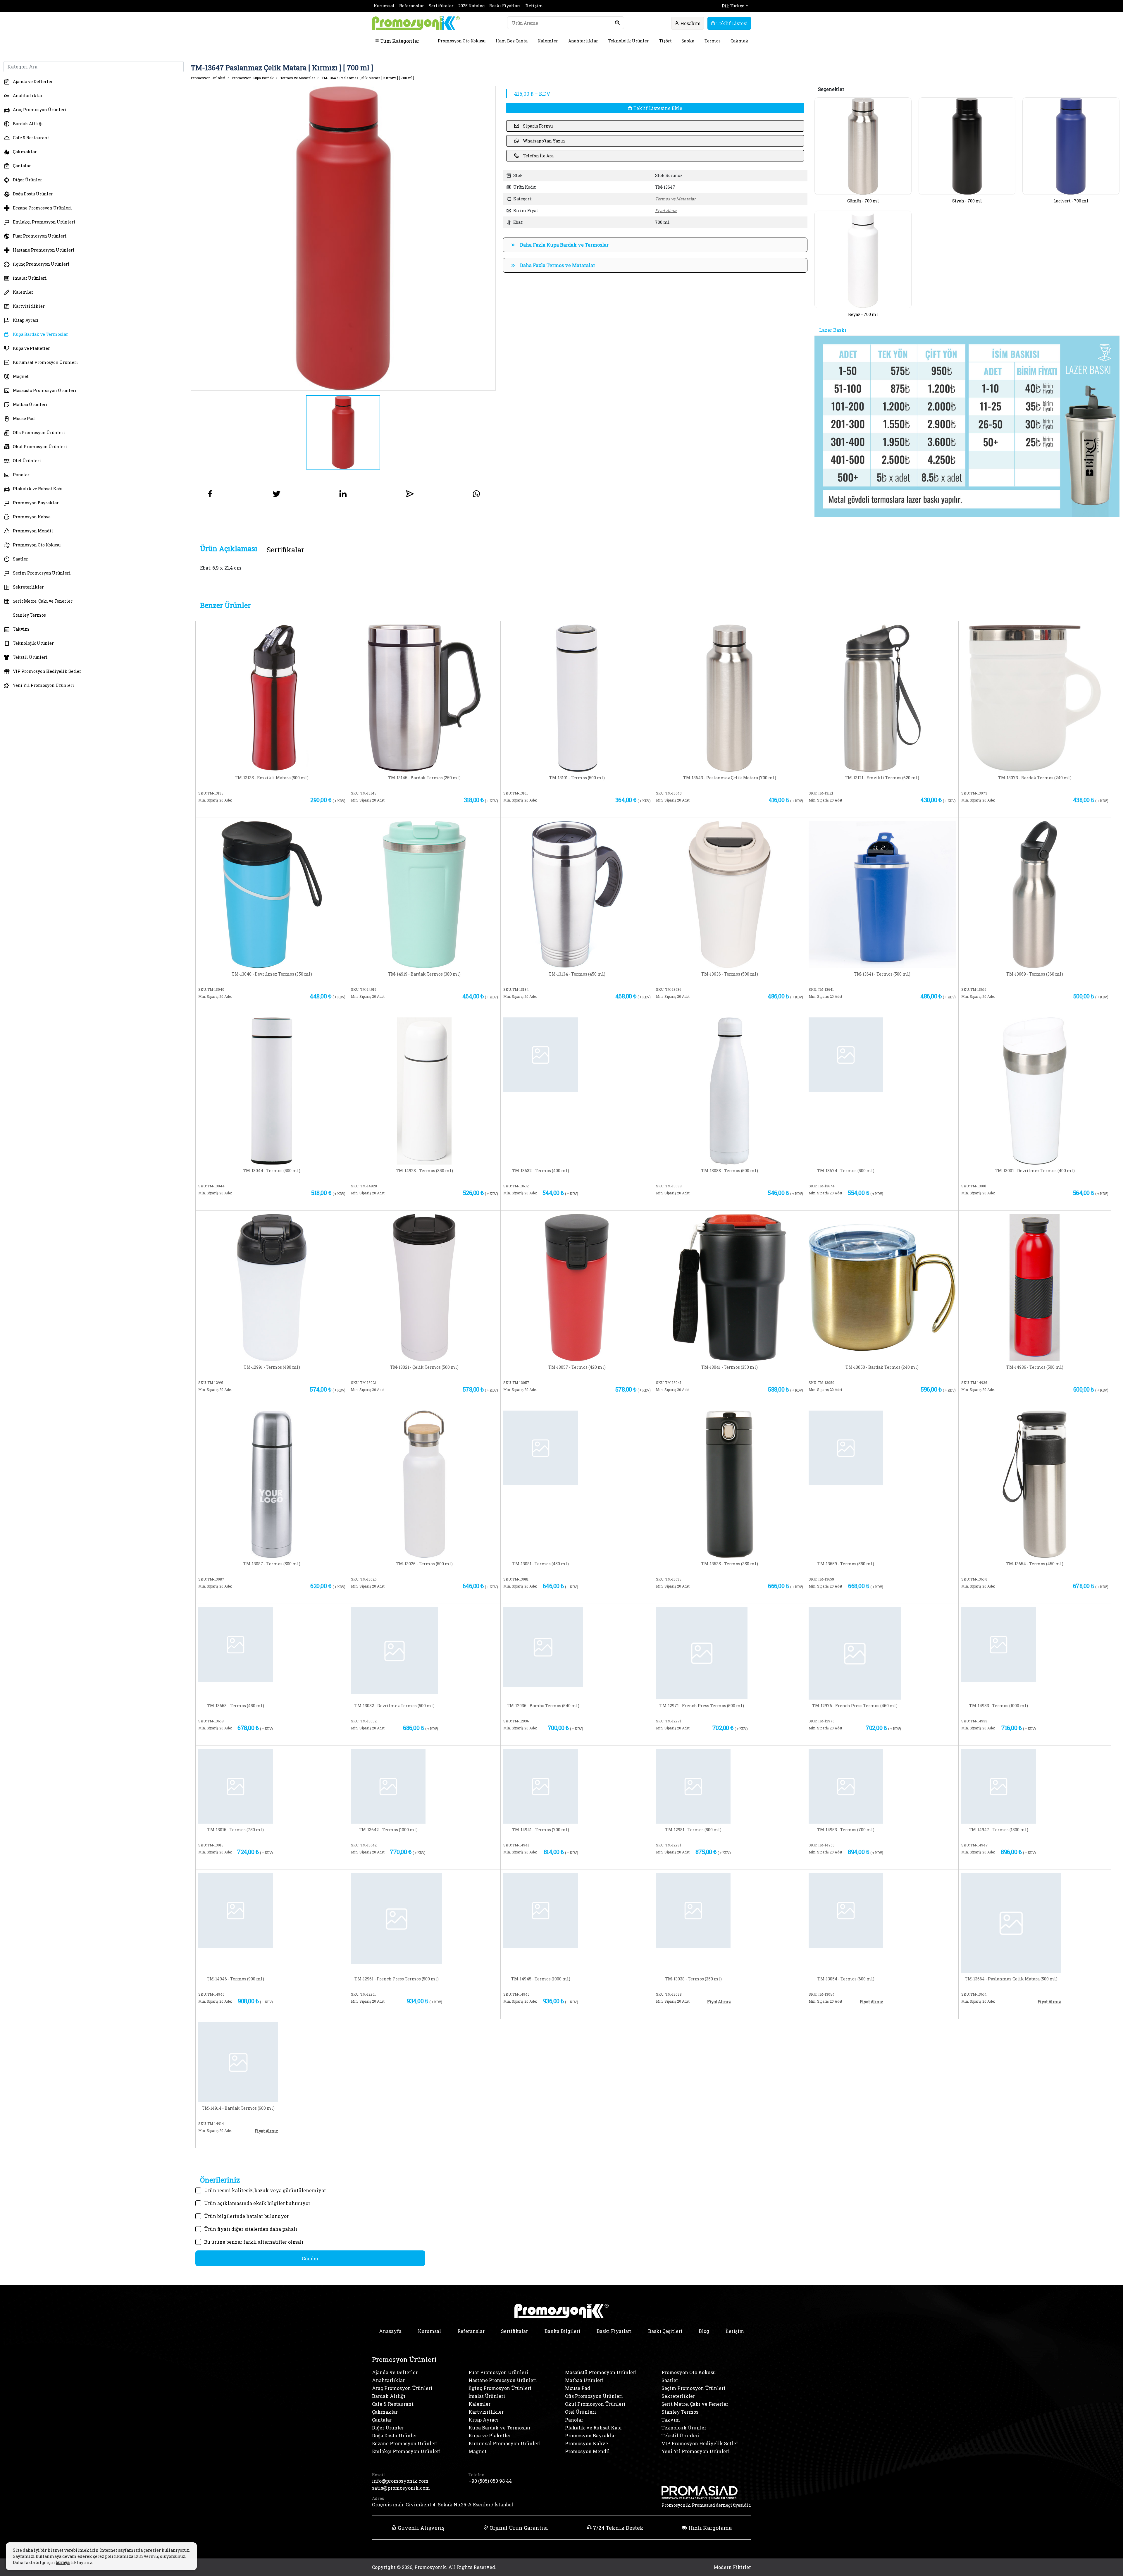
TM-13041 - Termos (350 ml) (730, 1367)
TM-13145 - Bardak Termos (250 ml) (424, 778)
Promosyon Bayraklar (36, 503)
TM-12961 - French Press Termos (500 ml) (397, 1979)
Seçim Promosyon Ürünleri (42, 573)
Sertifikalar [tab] (285, 550)
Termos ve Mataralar (298, 78)
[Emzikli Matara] (272, 698)
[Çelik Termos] (424, 1287)
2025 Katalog (471, 6)
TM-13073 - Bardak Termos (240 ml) (1035, 778)
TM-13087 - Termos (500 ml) (272, 1564)
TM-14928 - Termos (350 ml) (424, 1171)
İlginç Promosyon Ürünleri (41, 264)
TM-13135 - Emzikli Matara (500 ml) (272, 778)
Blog (704, 2331)
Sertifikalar (441, 6)
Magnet (21, 376)
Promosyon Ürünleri (208, 78)
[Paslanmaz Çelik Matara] (730, 698)
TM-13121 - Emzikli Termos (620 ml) (882, 778)
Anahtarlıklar (583, 41)
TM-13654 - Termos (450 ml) (1035, 1564)
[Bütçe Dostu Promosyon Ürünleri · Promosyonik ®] (416, 23)
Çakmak (739, 41)
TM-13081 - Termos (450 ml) (541, 1564)
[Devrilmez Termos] (272, 894)
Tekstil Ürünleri (30, 657)
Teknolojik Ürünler (628, 41)
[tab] (229, 549)
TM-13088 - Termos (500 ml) (730, 1171)
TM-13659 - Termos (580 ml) (846, 1564)
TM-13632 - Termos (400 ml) (541, 1171)
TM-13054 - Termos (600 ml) (846, 1979)
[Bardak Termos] (424, 698)
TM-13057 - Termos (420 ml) (577, 1367)
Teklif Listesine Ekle (657, 108)
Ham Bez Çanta (512, 41)
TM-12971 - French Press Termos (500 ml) (702, 1706)
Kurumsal (384, 6)
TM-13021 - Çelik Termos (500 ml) (424, 1367)
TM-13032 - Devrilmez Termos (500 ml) (395, 1706)
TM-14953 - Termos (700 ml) (846, 1830)
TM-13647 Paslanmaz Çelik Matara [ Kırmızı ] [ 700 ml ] (368, 78)
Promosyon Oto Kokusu (462, 41)
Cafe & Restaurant (31, 138)
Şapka (688, 41)
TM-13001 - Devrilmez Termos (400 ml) (1035, 1171)
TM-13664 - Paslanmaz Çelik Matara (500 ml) (1011, 1979)
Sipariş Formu (538, 126)
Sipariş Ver (237, 810)
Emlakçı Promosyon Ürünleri (44, 222)
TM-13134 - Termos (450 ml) (577, 974)
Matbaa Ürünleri (30, 404)
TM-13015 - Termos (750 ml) (236, 1830)
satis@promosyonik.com (401, 2488)
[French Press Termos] (702, 1652)
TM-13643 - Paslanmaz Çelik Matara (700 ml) (730, 778)
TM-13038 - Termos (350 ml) (693, 1979)
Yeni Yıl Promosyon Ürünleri (44, 685)
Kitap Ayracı (26, 320)
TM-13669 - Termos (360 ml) (1035, 974)
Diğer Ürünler (27, 180)
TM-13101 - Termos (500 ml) (577, 778)
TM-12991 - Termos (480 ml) (272, 1367)
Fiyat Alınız (666, 210)
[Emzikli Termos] (882, 698)
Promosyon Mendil (33, 531)
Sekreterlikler (28, 587)
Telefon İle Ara (538, 156)
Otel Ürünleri (27, 461)
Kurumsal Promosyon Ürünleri (45, 362)
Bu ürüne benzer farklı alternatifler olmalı (254, 2242)
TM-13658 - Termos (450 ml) (236, 1706)
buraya (63, 2562)
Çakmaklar (25, 152)
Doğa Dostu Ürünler (33, 194)
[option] (343, 238)
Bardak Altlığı (28, 124)
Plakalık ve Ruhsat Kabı (38, 489)
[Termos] (577, 698)
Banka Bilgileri (562, 2331)
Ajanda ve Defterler (33, 81)
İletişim (534, 6)
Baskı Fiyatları (505, 6)
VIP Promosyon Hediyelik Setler (47, 671)
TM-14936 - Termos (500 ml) (1035, 1367)
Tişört (665, 41)
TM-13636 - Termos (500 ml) (730, 974)
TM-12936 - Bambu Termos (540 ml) (543, 1706)
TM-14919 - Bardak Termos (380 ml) (424, 974)
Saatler (20, 559)
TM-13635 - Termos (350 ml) (730, 1564)
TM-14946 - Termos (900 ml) (235, 1979)
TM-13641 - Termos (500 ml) (882, 974)
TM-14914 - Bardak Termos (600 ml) (238, 2108)
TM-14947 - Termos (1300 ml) (999, 1830)
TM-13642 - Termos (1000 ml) (388, 1830)
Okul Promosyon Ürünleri (40, 447)
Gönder (310, 2258)
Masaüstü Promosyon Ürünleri (45, 390)
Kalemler (548, 41)
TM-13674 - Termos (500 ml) (846, 1171)
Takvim (21, 629)
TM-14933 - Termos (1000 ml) (999, 1706)
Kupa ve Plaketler (31, 348)
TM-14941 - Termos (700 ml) (541, 1830)
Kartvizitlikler (29, 306)
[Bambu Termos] (543, 1646)
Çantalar (22, 166)
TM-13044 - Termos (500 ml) (272, 1171)
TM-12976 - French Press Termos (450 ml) (855, 1706)
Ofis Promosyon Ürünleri (39, 433)
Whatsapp (311, 810)
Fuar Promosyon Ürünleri (40, 236)
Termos (713, 41)
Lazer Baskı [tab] (833, 330)
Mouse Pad (24, 418)
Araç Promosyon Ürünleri (40, 110)
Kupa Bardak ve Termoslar (41, 334)
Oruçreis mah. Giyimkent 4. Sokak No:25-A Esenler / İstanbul (443, 2504)
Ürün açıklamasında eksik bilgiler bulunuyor (257, 2203)
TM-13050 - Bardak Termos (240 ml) (882, 1367)
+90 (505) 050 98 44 (490, 2481)
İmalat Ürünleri (30, 278)
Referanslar (412, 6)
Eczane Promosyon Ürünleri (42, 208)
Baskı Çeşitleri (665, 2331)
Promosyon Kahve (32, 517)
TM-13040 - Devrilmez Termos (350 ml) (272, 974)
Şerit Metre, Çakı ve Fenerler (43, 601)
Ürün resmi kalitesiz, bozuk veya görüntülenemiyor (265, 2190)
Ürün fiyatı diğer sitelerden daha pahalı (251, 2229)
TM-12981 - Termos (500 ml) (693, 1830)
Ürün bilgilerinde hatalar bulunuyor (246, 2216)
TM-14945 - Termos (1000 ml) (541, 1979)
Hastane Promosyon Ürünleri (44, 250)
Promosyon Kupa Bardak (253, 78)
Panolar (21, 475)
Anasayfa (390, 2331)
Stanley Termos (29, 615)
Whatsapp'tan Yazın (544, 141)
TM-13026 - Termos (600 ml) (424, 1564)
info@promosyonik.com (400, 2481)
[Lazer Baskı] (967, 426)
